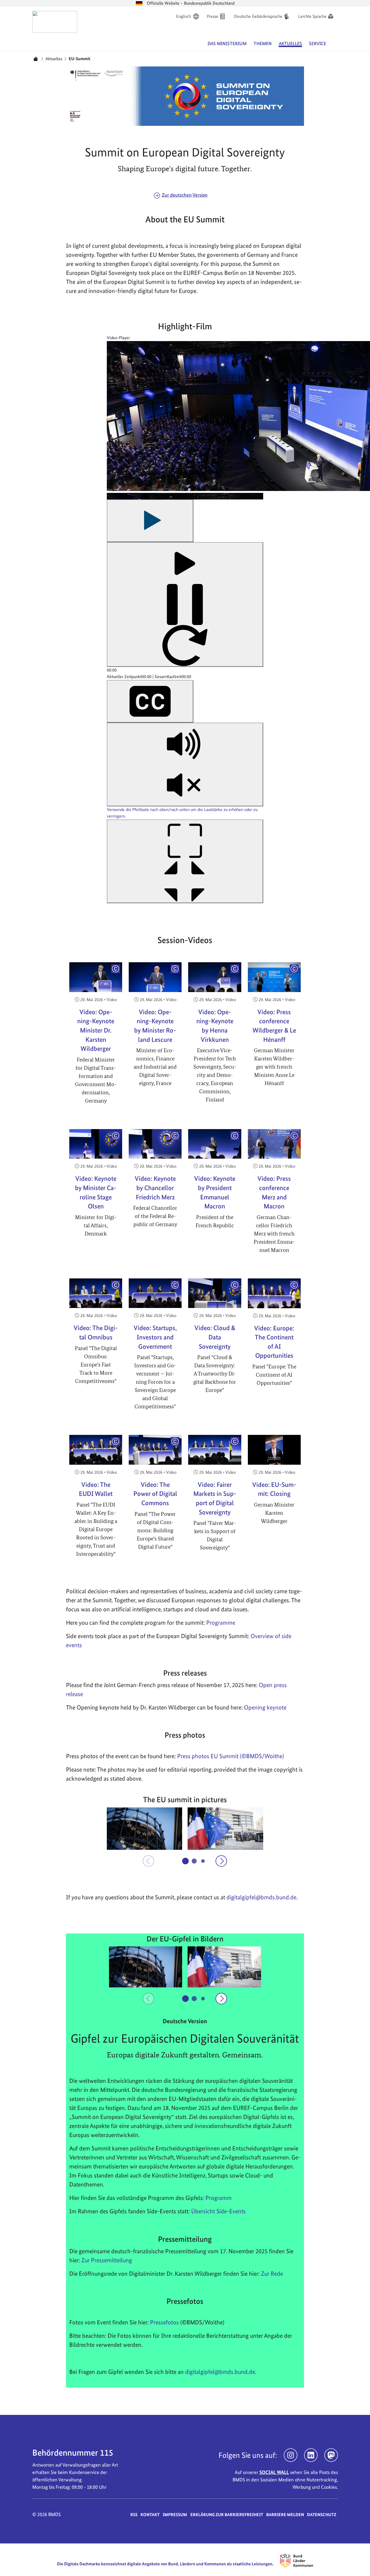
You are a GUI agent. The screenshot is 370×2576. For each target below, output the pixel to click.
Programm (219, 2198)
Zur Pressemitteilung (107, 2260)
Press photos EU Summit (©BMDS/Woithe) (231, 1756)
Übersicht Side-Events (218, 2211)
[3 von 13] (203, 1861)
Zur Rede (272, 2273)
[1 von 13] (185, 1861)
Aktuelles (54, 59)
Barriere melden (285, 2515)
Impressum (175, 2515)
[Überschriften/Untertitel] (150, 701)
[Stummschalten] (185, 764)
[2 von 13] (194, 1861)
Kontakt (150, 2515)
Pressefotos (164, 2322)
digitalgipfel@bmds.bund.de (220, 2372)
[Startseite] (36, 59)
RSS (134, 2515)
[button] (145, 1829)
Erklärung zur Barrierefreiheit (227, 2515)
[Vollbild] (185, 861)
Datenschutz (322, 2515)
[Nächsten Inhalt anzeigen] (221, 1861)
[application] (185, 629)
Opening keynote (265, 1707)
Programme (221, 1623)
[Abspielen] (150, 521)
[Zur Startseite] (55, 22)
